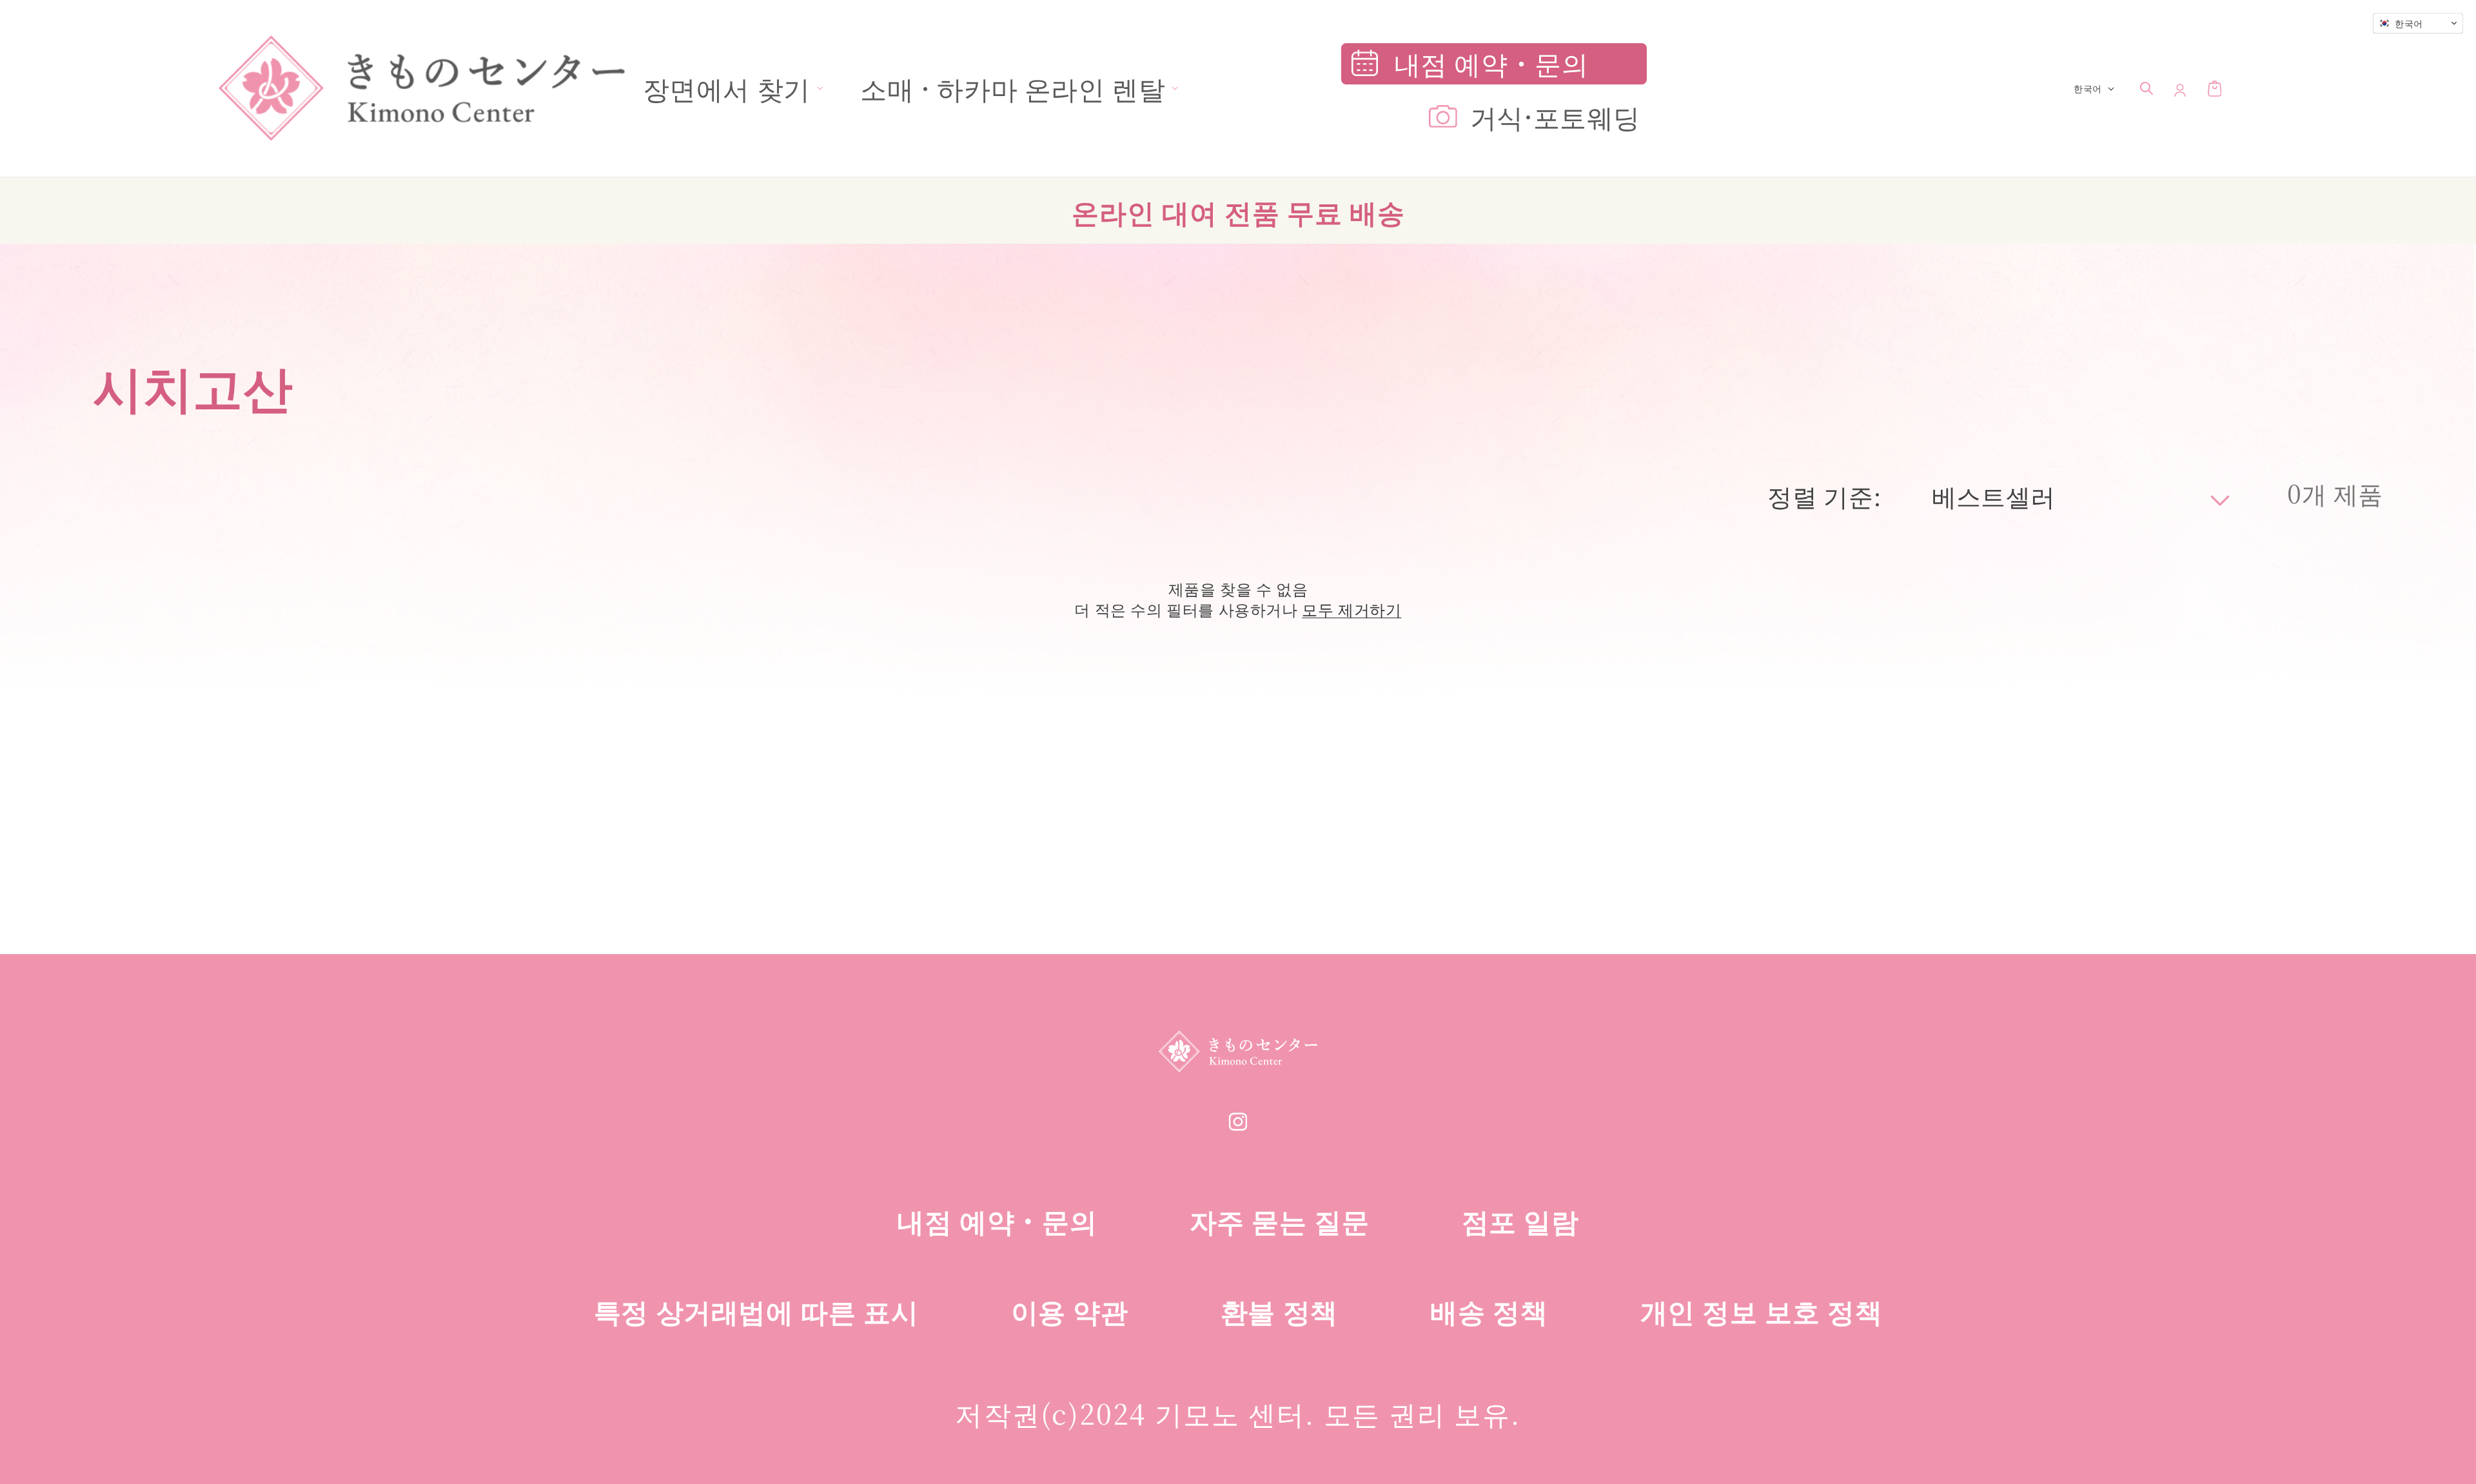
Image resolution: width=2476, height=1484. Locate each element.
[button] (727, 88)
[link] (1238, 1127)
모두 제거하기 (1351, 609)
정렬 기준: (1824, 495)
